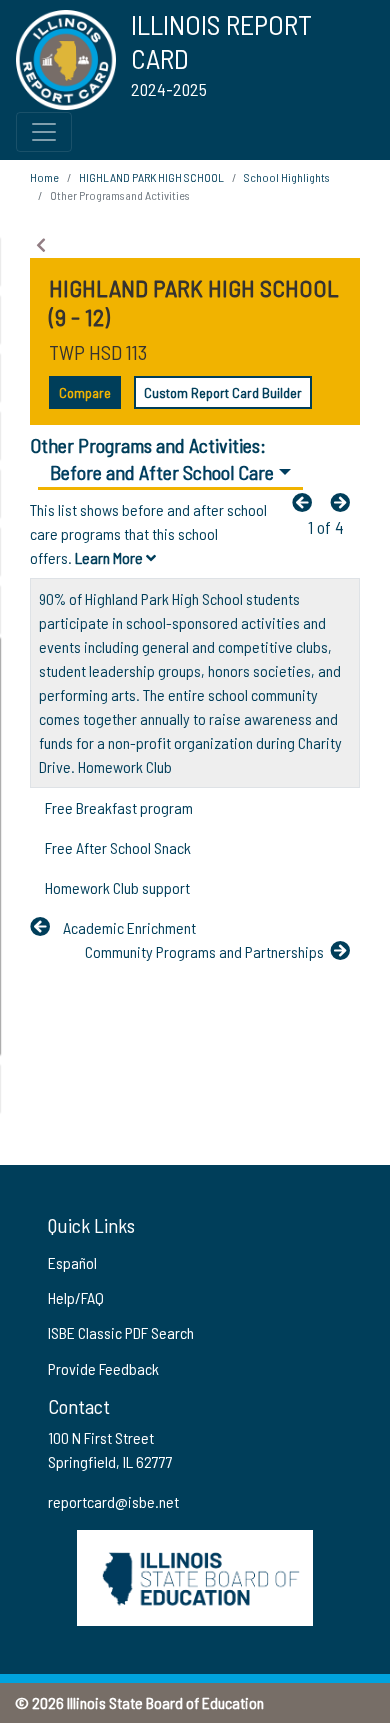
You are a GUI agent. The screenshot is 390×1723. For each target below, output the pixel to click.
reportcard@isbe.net (113, 1501)
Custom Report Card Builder (223, 392)
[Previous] (307, 502)
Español (72, 1262)
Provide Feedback (103, 1368)
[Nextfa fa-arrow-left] (345, 502)
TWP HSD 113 (98, 352)
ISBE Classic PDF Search (121, 1332)
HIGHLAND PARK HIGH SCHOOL (151, 177)
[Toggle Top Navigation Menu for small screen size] (44, 132)
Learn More (110, 557)
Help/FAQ (76, 1297)
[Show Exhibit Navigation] (41, 245)
